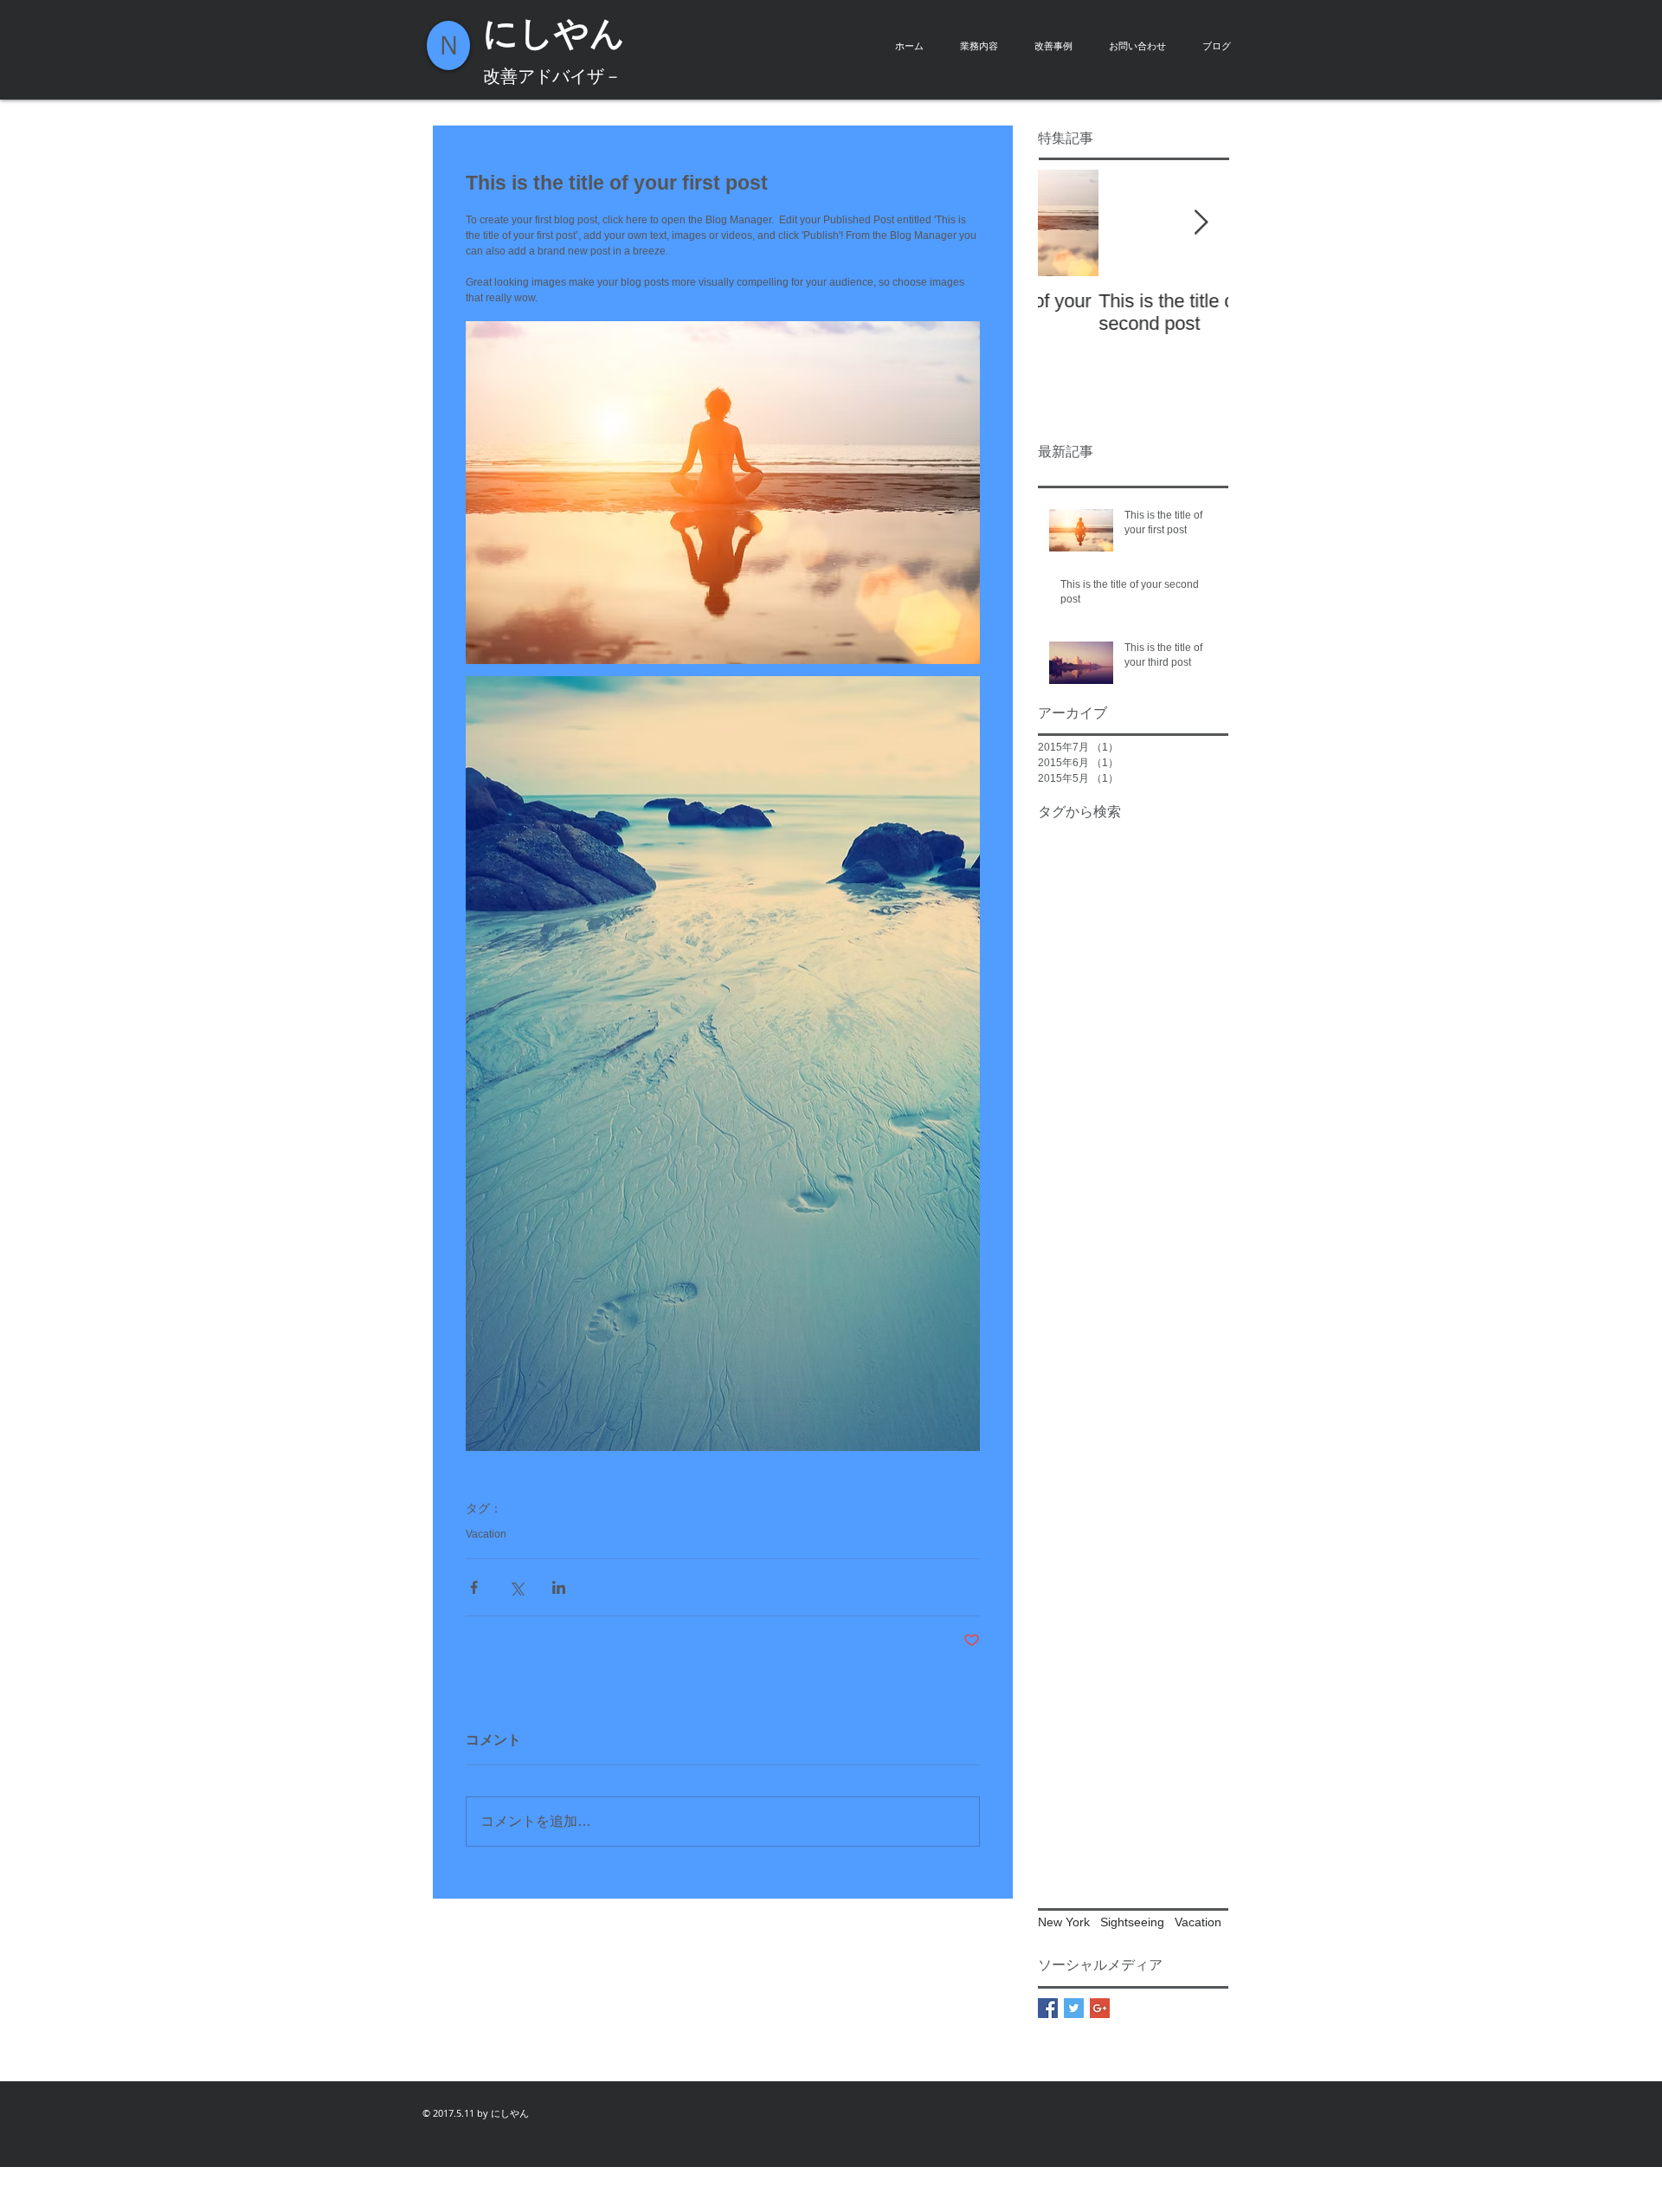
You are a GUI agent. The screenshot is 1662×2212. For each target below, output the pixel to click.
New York (1064, 1922)
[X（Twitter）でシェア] (516, 1587)
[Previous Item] (1066, 223)
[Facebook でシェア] (474, 1587)
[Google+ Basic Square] (1100, 2008)
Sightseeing (1132, 1922)
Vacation (486, 1534)
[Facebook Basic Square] (1048, 2008)
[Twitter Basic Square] (1074, 2008)
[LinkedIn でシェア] (559, 1587)
